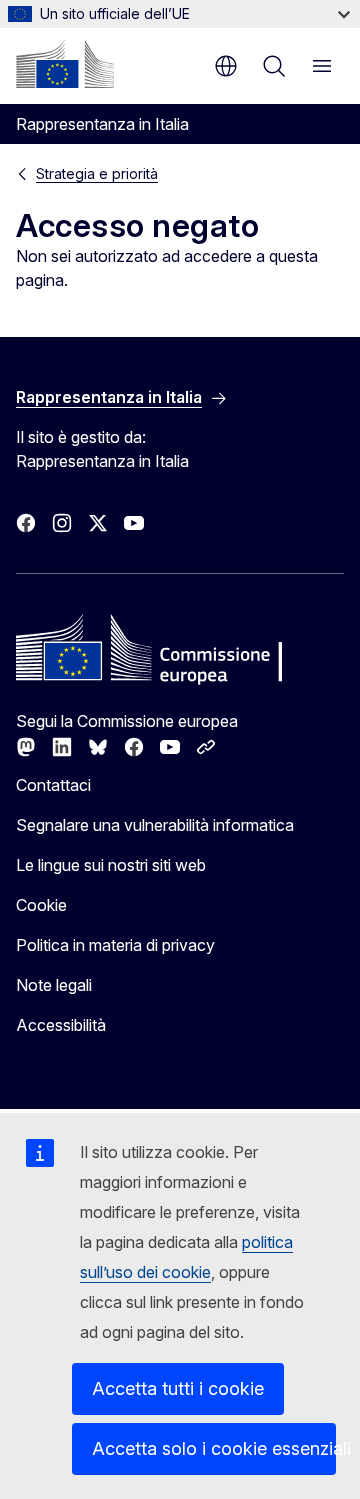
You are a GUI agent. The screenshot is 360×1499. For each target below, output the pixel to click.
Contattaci (53, 785)
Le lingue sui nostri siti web (111, 865)
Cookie (41, 905)
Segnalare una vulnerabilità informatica (155, 825)
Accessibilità (61, 1025)
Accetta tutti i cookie (178, 1388)
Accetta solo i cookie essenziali (214, 1448)
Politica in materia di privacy (115, 945)
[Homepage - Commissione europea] (65, 64)
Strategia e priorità (97, 173)
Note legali (54, 985)
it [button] (226, 66)
